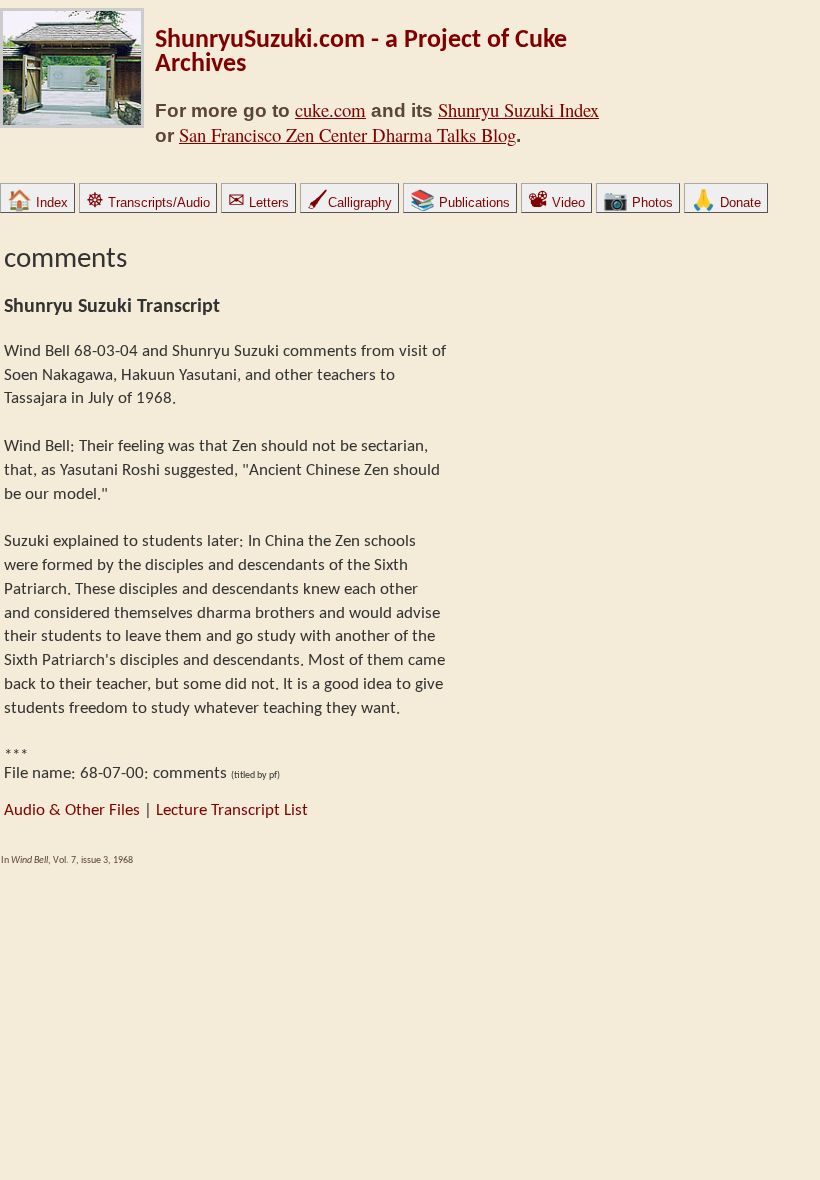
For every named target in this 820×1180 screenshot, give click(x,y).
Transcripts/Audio (148, 202)
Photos (638, 202)
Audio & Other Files (72, 810)
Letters (258, 202)
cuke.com (330, 109)
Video (556, 202)
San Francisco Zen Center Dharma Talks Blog (347, 134)
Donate (726, 202)
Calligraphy (349, 202)
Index (37, 202)
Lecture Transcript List (232, 810)
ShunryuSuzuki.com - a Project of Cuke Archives (361, 52)
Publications (460, 202)
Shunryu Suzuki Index (518, 109)
